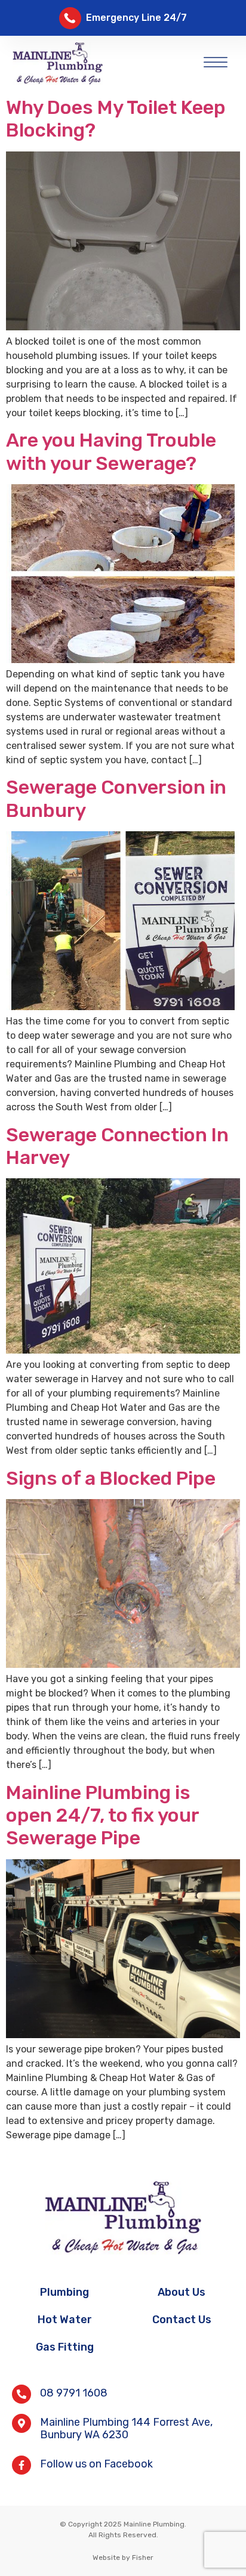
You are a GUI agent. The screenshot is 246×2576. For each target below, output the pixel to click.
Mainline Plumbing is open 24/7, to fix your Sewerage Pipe (102, 1815)
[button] (216, 60)
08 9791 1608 (74, 2393)
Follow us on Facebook (96, 2464)
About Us (182, 2292)
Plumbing (64, 2292)
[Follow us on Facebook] (21, 2465)
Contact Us (182, 2320)
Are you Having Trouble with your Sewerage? (111, 451)
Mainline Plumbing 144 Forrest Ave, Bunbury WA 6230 (126, 2429)
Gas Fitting (65, 2347)
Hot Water (65, 2320)
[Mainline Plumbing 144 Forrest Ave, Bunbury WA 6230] (21, 2423)
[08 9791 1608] (21, 2394)
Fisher (143, 2558)
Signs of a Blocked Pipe (111, 1478)
